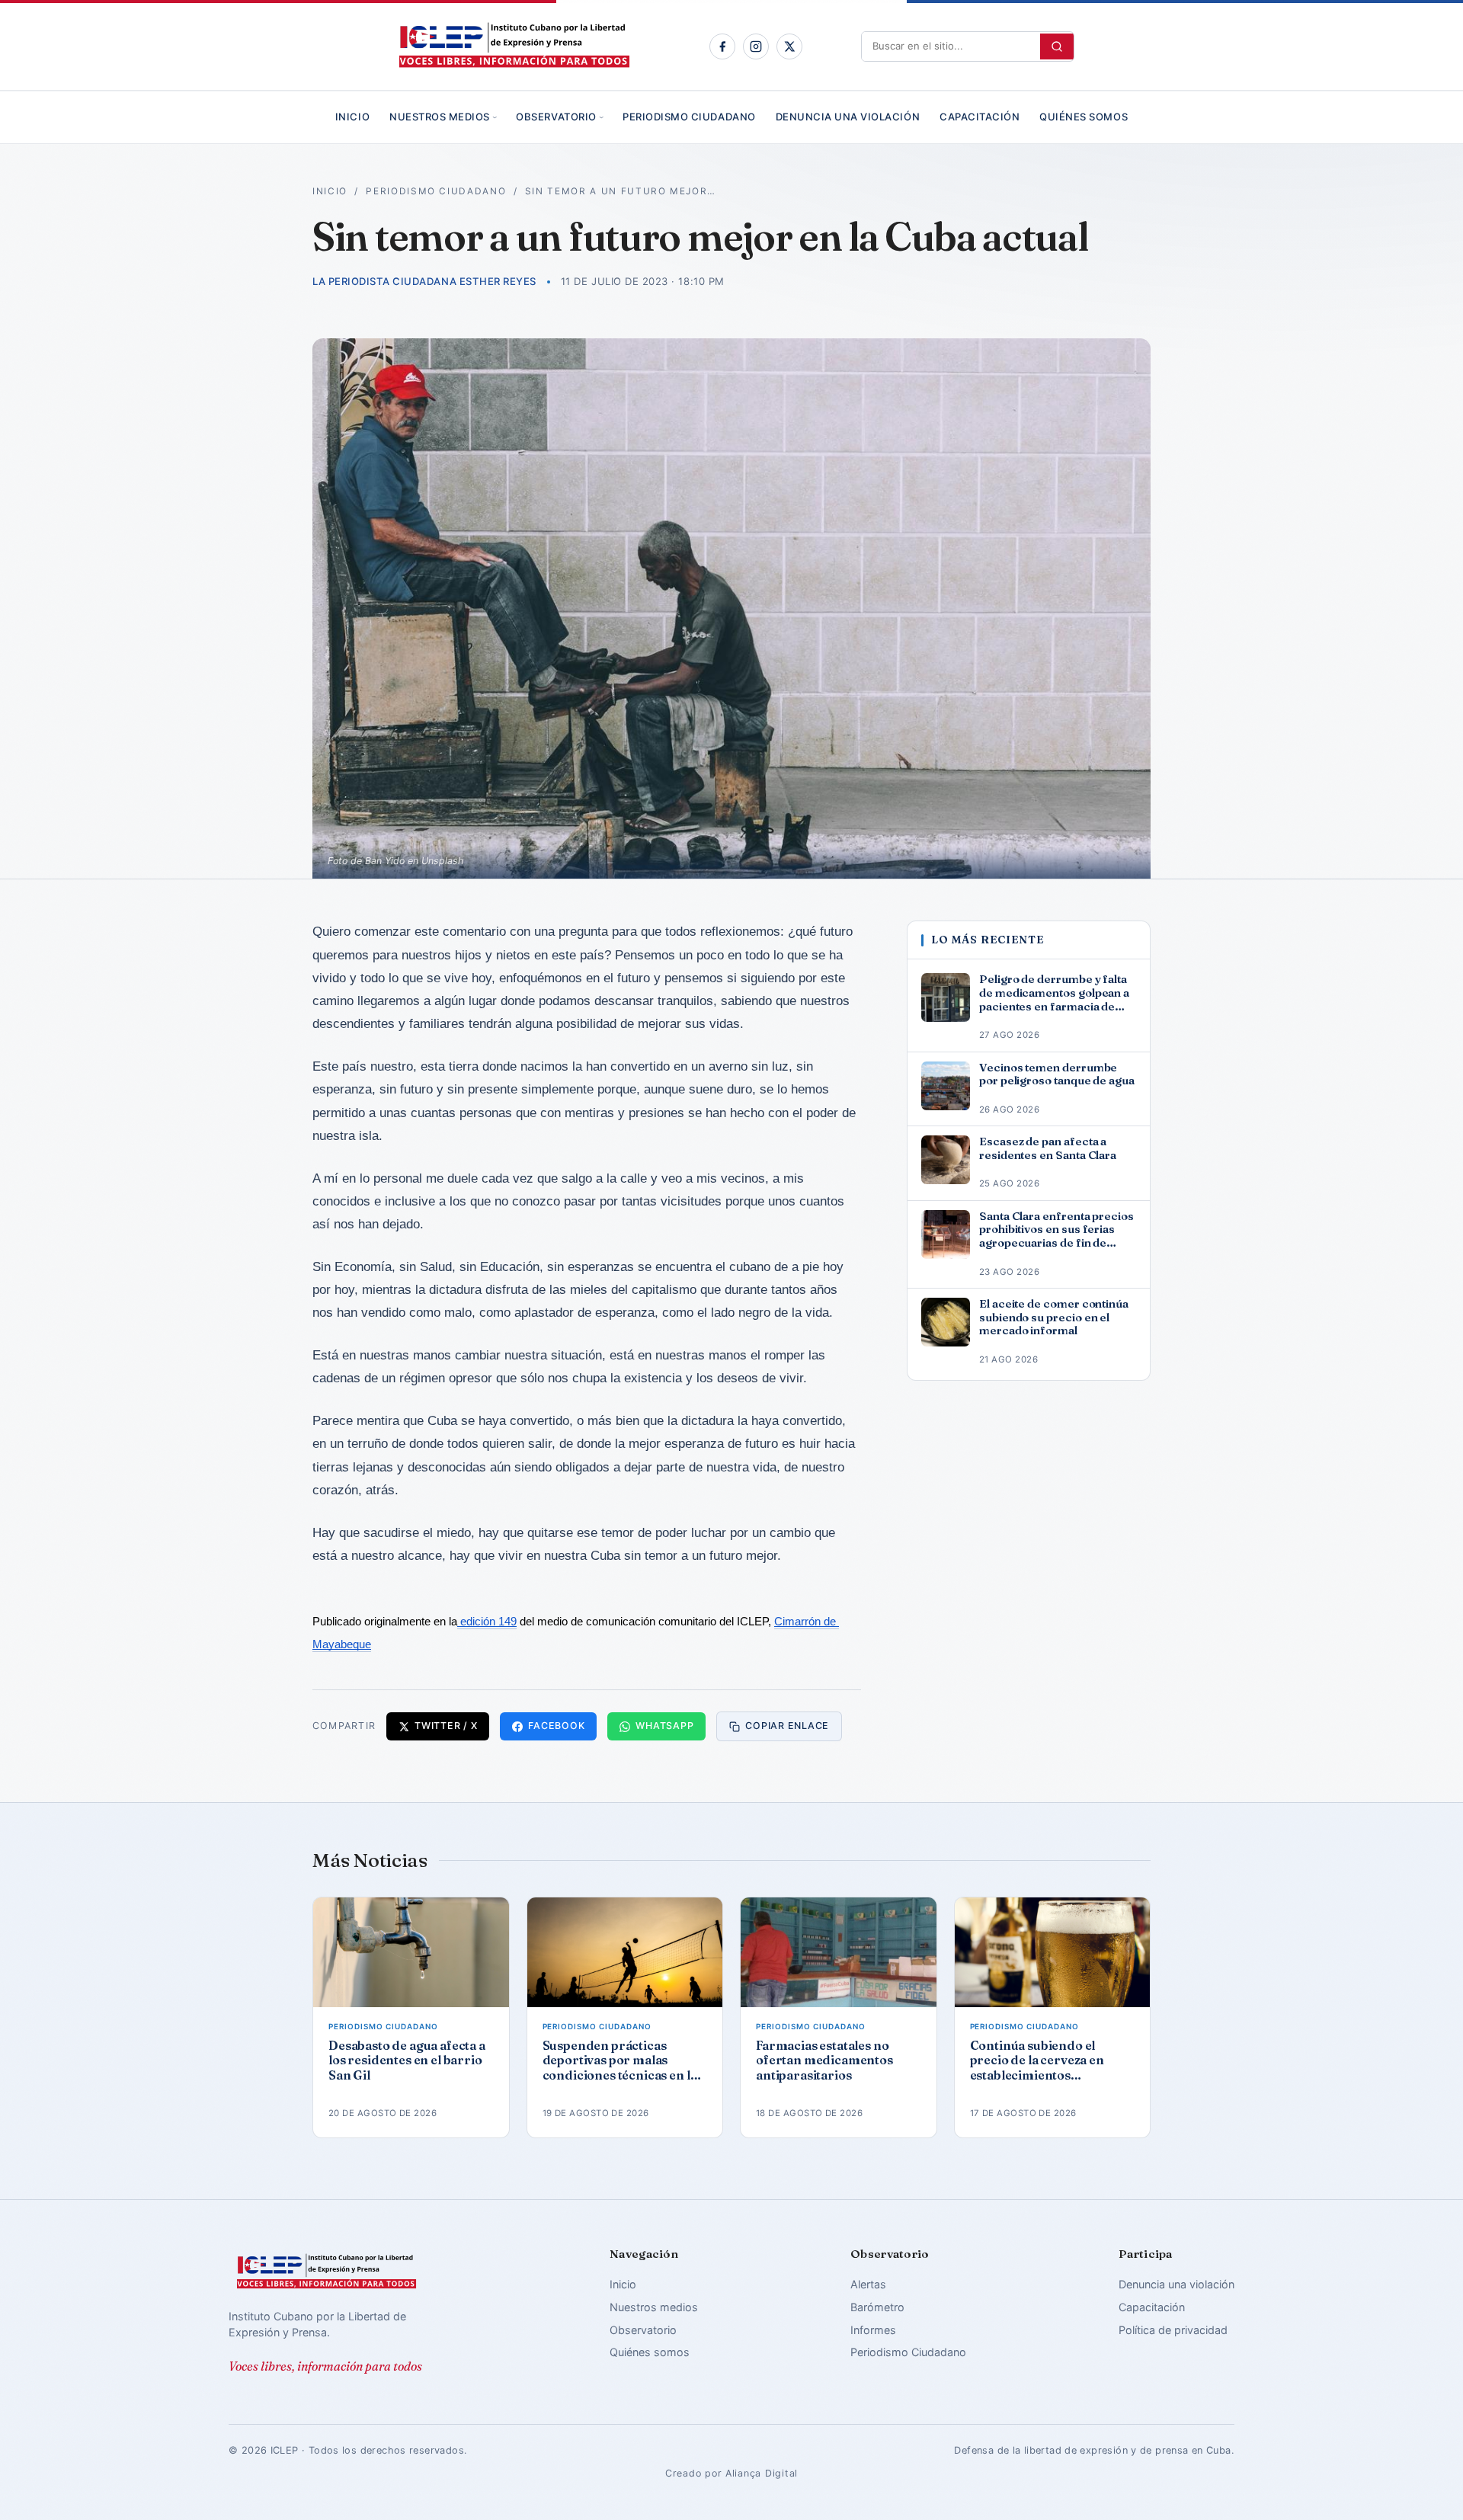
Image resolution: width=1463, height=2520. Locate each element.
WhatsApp (664, 1726)
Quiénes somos (1084, 117)
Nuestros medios (440, 117)
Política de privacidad (1173, 2330)
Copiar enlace (787, 1726)
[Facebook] (722, 46)
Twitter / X (446, 1726)
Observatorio (556, 117)
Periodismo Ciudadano (689, 117)
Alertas (868, 2284)
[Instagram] (756, 46)
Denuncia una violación (848, 117)
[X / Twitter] (789, 46)
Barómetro (877, 2307)
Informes (873, 2330)
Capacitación (980, 117)
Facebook (556, 1726)
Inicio (352, 117)
